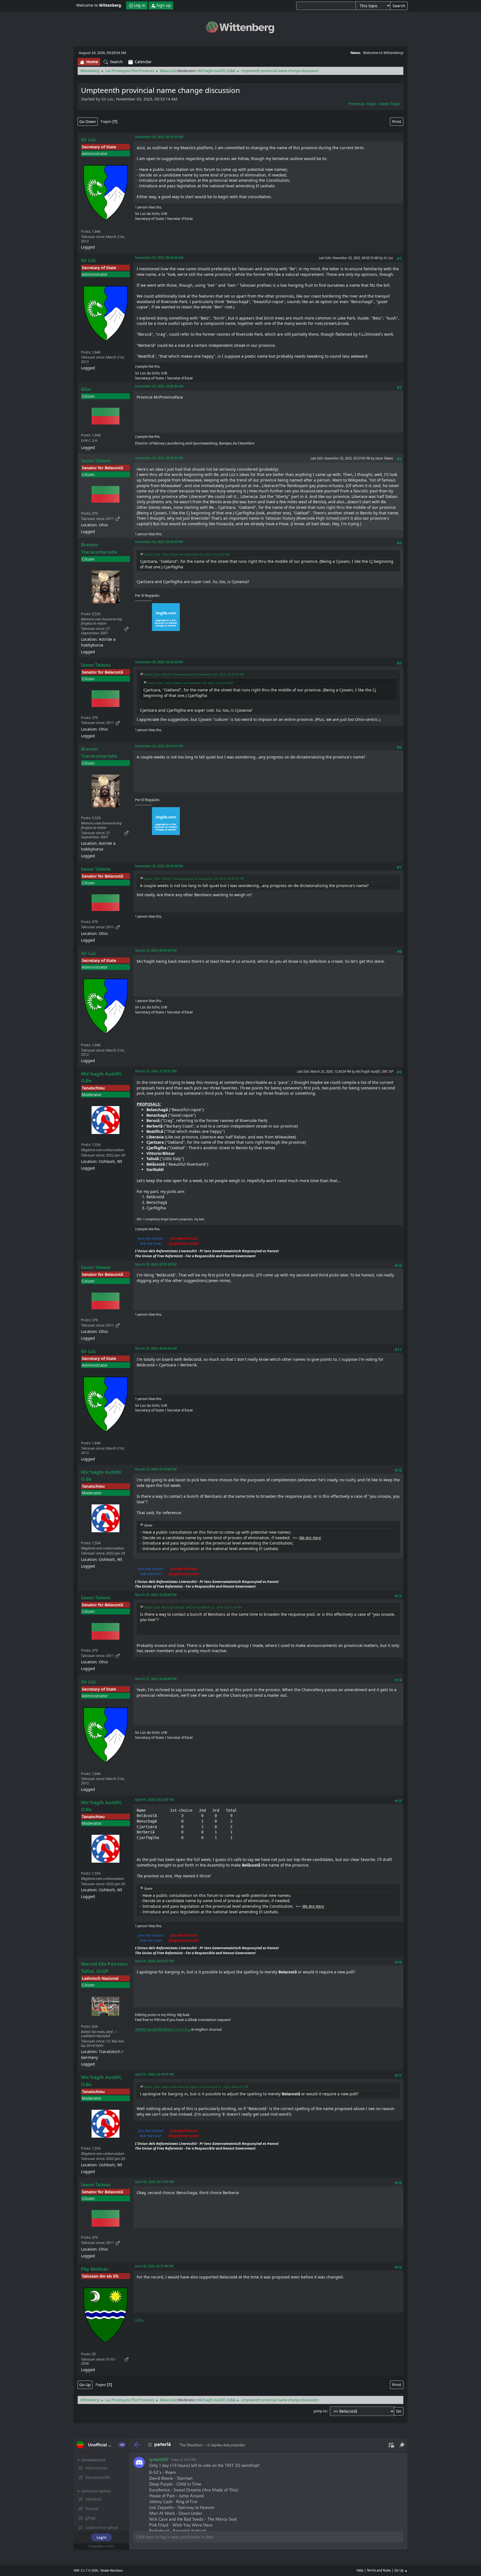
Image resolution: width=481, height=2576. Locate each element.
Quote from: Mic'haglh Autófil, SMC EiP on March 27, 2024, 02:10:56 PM (193, 1607)
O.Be (139, 2320)
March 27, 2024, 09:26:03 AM (156, 1348)
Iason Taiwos (96, 461)
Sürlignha (162, 2029)
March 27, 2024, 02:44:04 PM (156, 1679)
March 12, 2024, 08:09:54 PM (156, 950)
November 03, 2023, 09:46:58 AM (159, 258)
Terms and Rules (379, 2570)
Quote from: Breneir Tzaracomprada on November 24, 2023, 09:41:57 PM (194, 879)
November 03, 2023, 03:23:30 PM (159, 458)
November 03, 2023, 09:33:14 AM (159, 137)
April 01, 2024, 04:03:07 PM (154, 1961)
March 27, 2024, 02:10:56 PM (156, 1469)
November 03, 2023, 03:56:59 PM (159, 542)
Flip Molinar (95, 2269)
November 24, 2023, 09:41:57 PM (159, 746)
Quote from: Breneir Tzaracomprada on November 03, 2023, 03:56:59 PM (194, 674)
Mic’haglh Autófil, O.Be (216, 71)
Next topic (390, 104)
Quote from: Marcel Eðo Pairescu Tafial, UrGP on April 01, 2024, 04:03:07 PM (196, 2087)
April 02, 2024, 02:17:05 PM (154, 2182)
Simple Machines (112, 2570)
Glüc (86, 389)
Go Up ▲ (401, 2570)
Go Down (88, 121)
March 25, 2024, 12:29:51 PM (156, 1071)
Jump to (320, 2411)
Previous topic (362, 104)
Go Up (85, 2385)
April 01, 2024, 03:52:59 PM (154, 1800)
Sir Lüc (89, 140)
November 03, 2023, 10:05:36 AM (159, 386)
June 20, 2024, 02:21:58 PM (154, 2266)
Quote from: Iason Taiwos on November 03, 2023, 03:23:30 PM (187, 554)
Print (397, 121)
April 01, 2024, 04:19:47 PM (154, 2074)
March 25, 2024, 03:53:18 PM (156, 1264)
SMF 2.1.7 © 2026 (86, 2570)
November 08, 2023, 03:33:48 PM (159, 662)
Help (360, 2570)
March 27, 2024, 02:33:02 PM (156, 1595)
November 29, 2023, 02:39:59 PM (159, 866)
